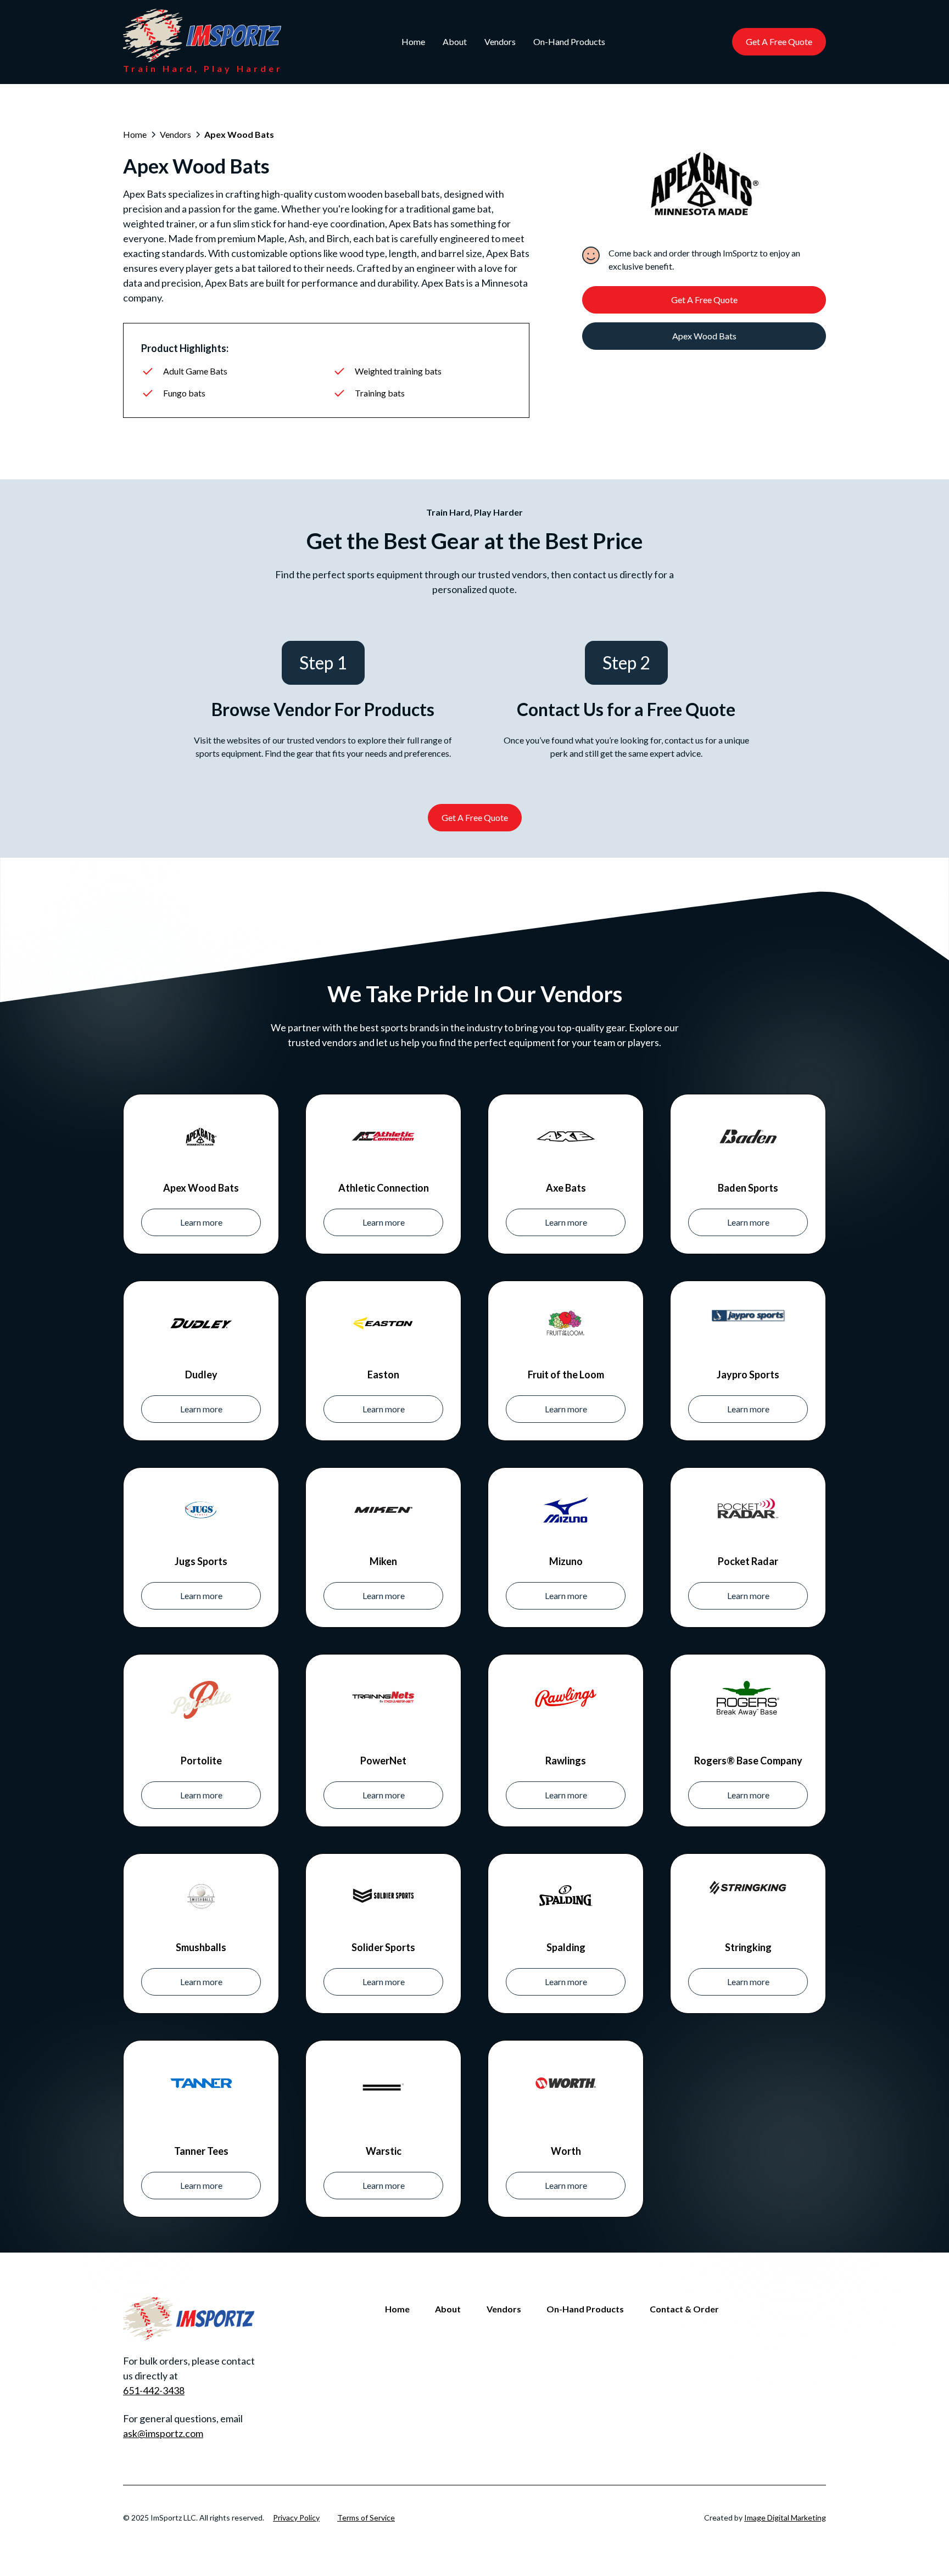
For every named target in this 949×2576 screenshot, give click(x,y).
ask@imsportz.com (163, 2433)
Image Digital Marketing (785, 2518)
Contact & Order (684, 2309)
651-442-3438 (154, 2390)
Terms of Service (366, 2518)
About (455, 41)
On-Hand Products (569, 41)
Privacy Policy (296, 2518)
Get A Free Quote (779, 41)
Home (413, 41)
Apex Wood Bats (704, 336)
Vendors (500, 41)
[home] (202, 35)
